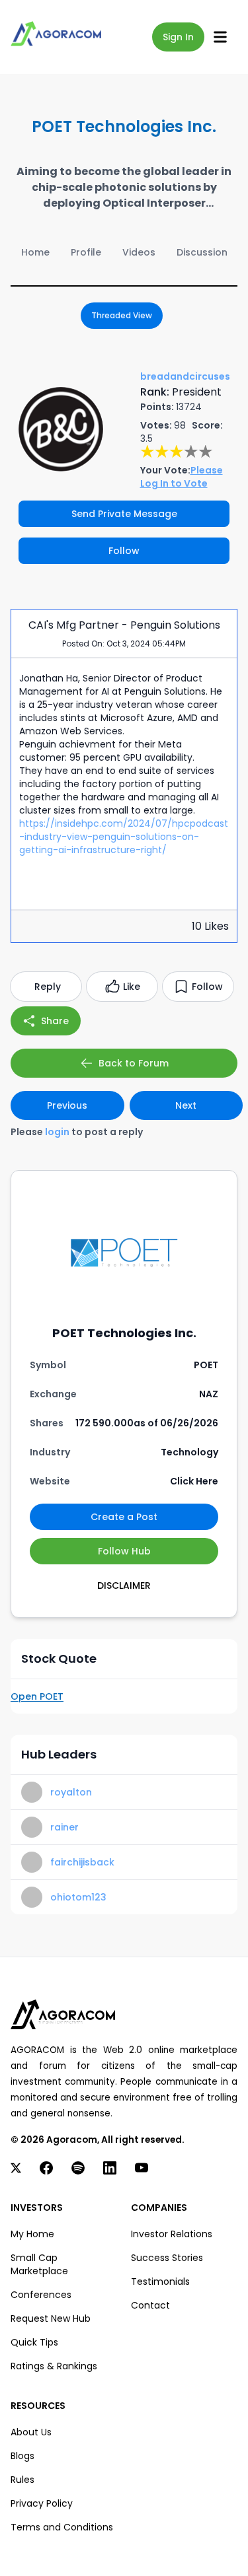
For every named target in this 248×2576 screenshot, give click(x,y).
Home (35, 252)
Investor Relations (172, 2234)
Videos (139, 252)
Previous (67, 1105)
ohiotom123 (78, 1897)
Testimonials (160, 2281)
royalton (71, 1792)
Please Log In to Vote (182, 477)
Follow (124, 551)
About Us (31, 2432)
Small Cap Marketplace (39, 2264)
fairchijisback (82, 1862)
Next (186, 1105)
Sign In (178, 37)
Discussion (202, 252)
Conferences (41, 2295)
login (57, 1132)
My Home (32, 2234)
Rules (22, 2480)
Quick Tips (34, 2342)
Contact (150, 2305)
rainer (64, 1827)
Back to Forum (134, 1063)
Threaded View (122, 315)
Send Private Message (124, 514)
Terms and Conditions (62, 2527)
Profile (86, 252)
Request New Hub (51, 2318)
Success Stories (167, 2258)
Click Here (194, 1481)
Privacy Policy (42, 2503)
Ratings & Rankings (54, 2366)
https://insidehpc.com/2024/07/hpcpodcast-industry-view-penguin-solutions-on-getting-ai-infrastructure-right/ (124, 837)
